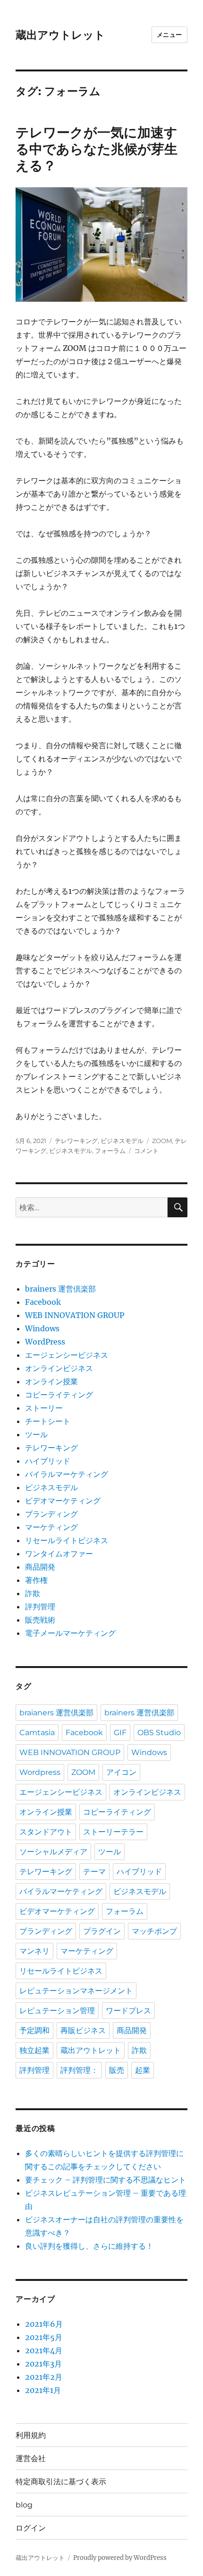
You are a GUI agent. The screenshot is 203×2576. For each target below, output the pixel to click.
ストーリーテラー (113, 1832)
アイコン (121, 1772)
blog (24, 2505)
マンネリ (34, 1951)
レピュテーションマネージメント (76, 1991)
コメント (146, 1151)
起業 (143, 2070)
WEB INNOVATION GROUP (75, 1315)
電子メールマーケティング (70, 1633)
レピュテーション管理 (57, 2011)
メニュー (169, 35)
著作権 (36, 1580)
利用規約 (31, 2435)
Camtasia (37, 1733)
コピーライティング (59, 1395)
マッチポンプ (154, 1931)
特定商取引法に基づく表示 (61, 2482)
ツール (36, 1434)
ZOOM (162, 1141)
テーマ (94, 1872)
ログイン (31, 2528)
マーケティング (51, 1527)
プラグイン (102, 1931)
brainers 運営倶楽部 (60, 1289)
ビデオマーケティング (63, 1501)
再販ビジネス (83, 2030)
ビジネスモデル (122, 1141)
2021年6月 (44, 2324)
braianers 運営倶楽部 (56, 1713)
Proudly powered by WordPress (120, 2558)
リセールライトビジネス (67, 1540)
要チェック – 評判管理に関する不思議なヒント (106, 2180)
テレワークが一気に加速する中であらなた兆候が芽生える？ (97, 149)
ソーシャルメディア (53, 1852)
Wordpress (40, 1772)
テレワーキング (76, 1141)
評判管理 (40, 1607)
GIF (120, 1733)
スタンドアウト (46, 1832)
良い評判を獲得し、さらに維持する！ (89, 2246)
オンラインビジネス (59, 1368)
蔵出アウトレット (60, 35)
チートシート (48, 1421)
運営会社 (31, 2458)
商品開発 (40, 1567)
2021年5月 (44, 2337)
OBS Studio (159, 1733)
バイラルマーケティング (67, 1474)
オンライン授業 (51, 1381)
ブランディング (51, 1514)
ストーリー (44, 1408)
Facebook (43, 1302)
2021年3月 (43, 2364)
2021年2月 (44, 2377)
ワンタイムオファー (59, 1554)
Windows (42, 1328)
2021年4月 (44, 2350)
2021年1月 (43, 2390)
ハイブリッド (48, 1461)
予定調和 (34, 2030)
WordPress (45, 1342)
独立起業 (34, 2050)
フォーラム (110, 1151)
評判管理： (79, 2070)
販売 (117, 2070)
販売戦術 (40, 1620)
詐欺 (33, 1593)
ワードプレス (128, 2011)
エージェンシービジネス (67, 1355)
